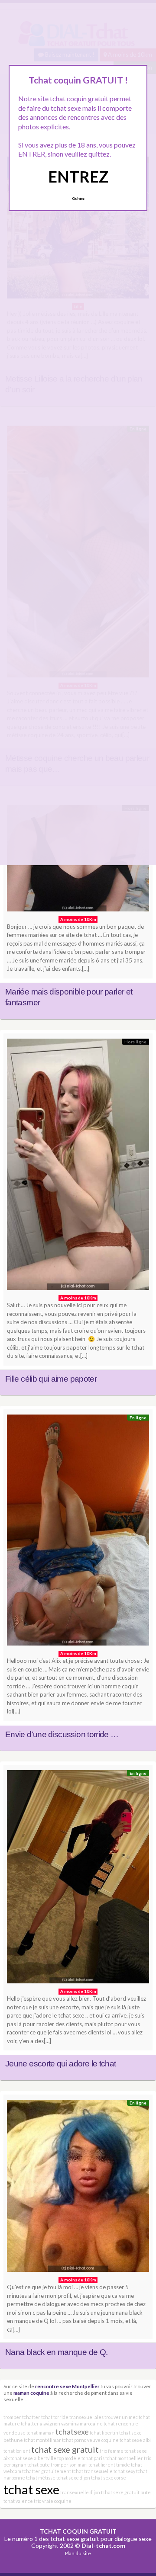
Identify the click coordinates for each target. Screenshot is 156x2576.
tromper (12, 2417)
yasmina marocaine (82, 2424)
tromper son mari (69, 2465)
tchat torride (55, 2417)
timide (123, 2465)
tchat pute (39, 2465)
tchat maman (41, 2433)
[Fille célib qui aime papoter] (78, 1166)
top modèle (69, 2458)
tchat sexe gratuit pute (126, 2492)
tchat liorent (102, 2465)
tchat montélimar (42, 2440)
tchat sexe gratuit (65, 2449)
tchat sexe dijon (73, 2478)
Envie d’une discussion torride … (62, 1734)
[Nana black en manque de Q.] (78, 2188)
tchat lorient (17, 2451)
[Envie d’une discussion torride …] (78, 1532)
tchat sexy (124, 2471)
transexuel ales (86, 2417)
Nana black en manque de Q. (56, 2352)
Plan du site (78, 2553)
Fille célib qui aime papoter (51, 1379)
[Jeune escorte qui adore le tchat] (78, 1879)
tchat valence (18, 2501)
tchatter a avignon (41, 2424)
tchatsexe (72, 2432)
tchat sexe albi (135, 2440)
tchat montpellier (124, 2458)
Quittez (78, 199)
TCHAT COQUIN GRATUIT (78, 2531)
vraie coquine (57, 2501)
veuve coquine (103, 2440)
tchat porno (74, 2440)
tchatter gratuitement (47, 2471)
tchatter (31, 2417)
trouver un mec (121, 2417)
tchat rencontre (121, 2424)
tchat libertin (104, 2433)
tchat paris (93, 2458)
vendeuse (15, 2433)
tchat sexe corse (109, 2478)
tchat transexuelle (92, 2471)
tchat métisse (41, 2478)
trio (37, 2501)
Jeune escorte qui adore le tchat (61, 2064)
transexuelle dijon (80, 2492)
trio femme (112, 2451)
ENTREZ (78, 176)
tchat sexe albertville (33, 2458)
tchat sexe (31, 2489)
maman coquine (31, 2393)
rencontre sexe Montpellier (67, 2386)
